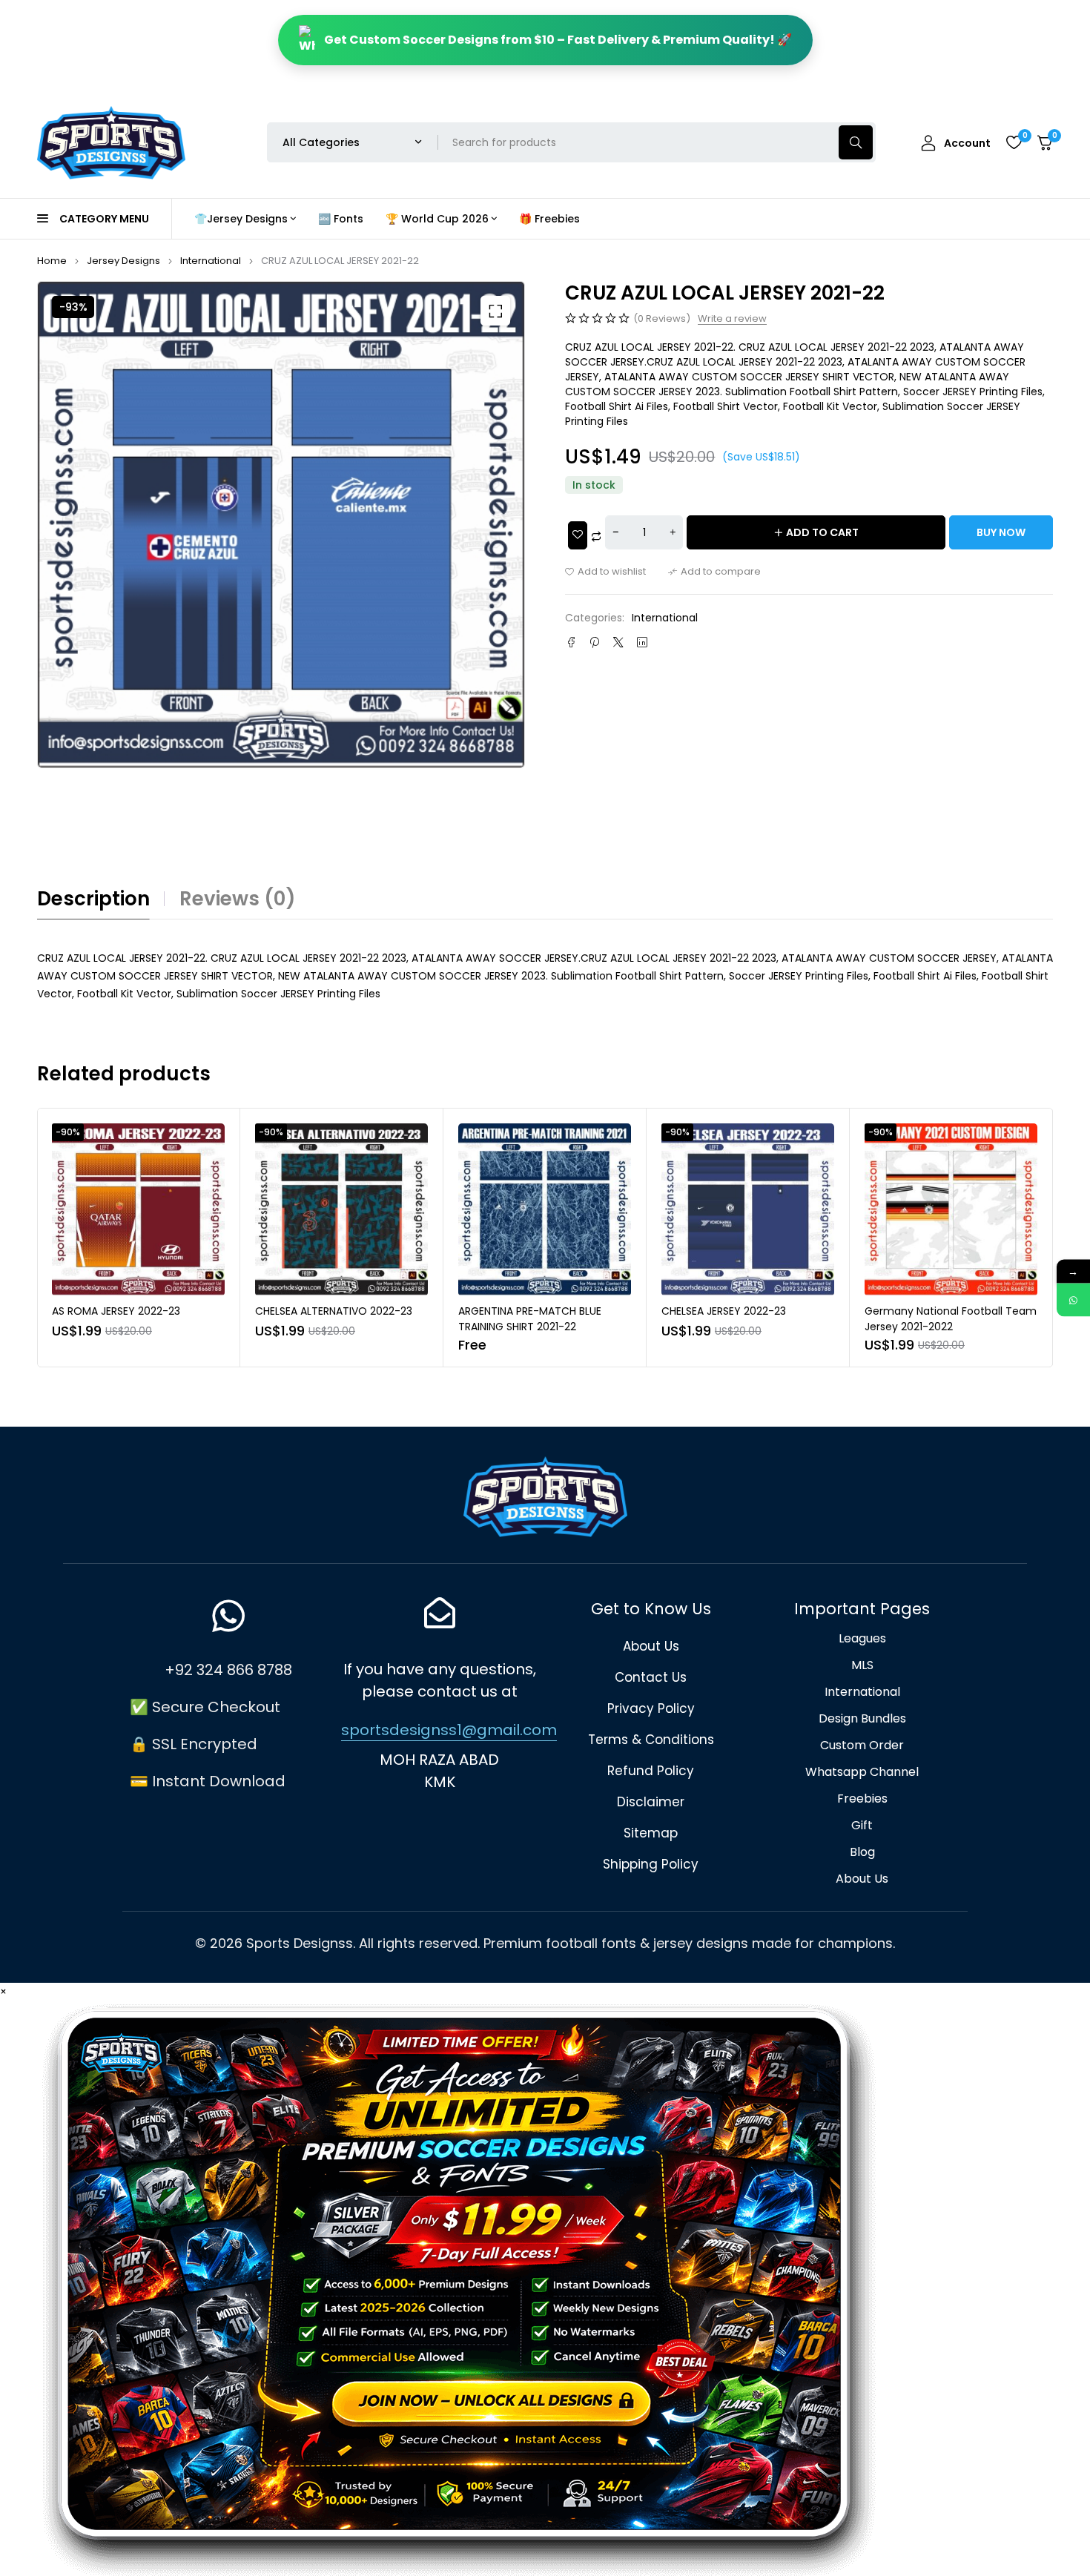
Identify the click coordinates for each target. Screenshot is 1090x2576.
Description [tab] (93, 899)
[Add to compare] (714, 572)
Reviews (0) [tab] (238, 899)
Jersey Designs (123, 261)
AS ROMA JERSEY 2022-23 (929, 1311)
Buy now (1001, 532)
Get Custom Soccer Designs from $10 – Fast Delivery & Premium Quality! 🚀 (558, 40)
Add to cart (822, 532)
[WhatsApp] (1073, 1300)
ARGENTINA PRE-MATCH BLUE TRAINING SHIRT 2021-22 (327, 1319)
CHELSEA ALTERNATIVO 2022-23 (131, 1311)
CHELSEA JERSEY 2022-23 (521, 1311)
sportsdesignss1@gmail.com (449, 1730)
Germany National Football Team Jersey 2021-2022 (747, 1319)
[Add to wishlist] (605, 572)
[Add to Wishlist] (578, 535)
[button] (495, 311)
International (211, 261)
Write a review (732, 319)
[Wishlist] (1014, 142)
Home (52, 261)
